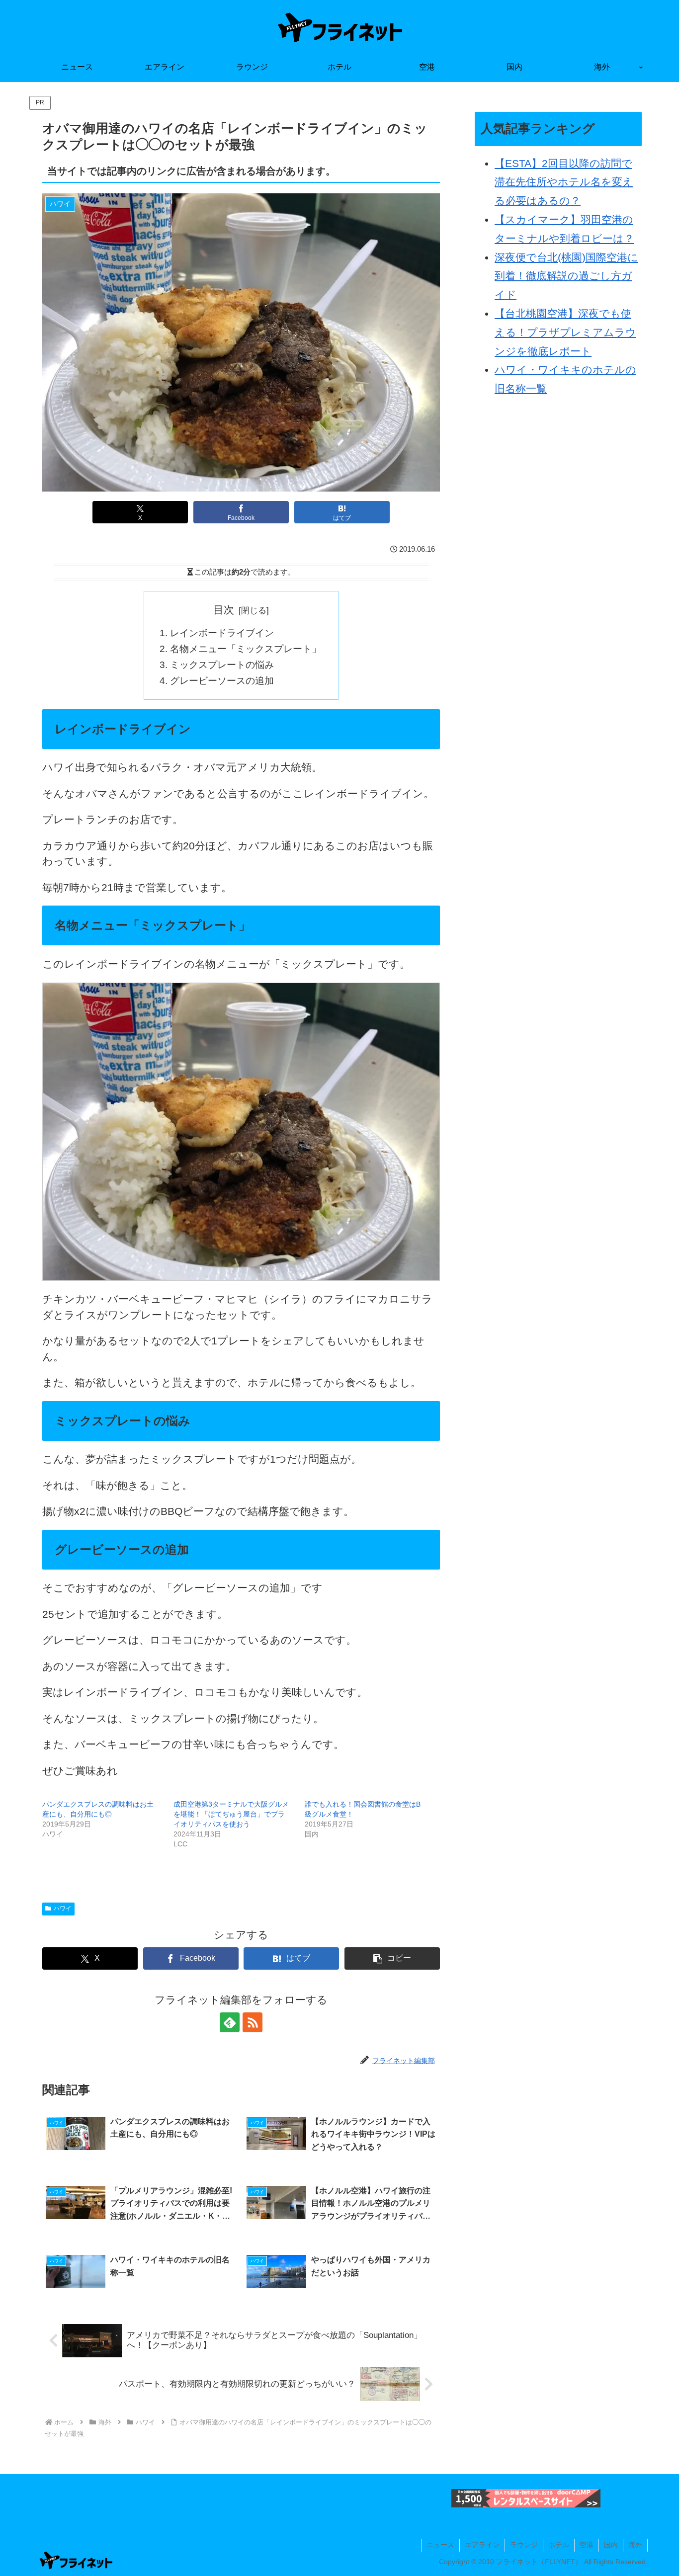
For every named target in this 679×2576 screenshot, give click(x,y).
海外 (635, 2545)
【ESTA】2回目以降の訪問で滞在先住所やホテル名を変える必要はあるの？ (564, 182)
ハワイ (63, 1909)
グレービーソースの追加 (222, 681)
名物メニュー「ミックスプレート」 (246, 649)
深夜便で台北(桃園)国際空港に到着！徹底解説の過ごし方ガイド (566, 276)
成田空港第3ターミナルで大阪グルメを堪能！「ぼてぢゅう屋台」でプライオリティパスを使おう (231, 1814)
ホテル (559, 2545)
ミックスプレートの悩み (222, 665)
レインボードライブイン (222, 633)
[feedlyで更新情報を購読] (230, 2022)
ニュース (440, 2545)
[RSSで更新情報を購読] (253, 2022)
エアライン (482, 2545)
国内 (611, 2545)
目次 (224, 610)
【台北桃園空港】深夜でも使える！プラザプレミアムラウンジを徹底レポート (565, 332)
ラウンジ (524, 2545)
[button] (392, 1958)
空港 (587, 2545)
